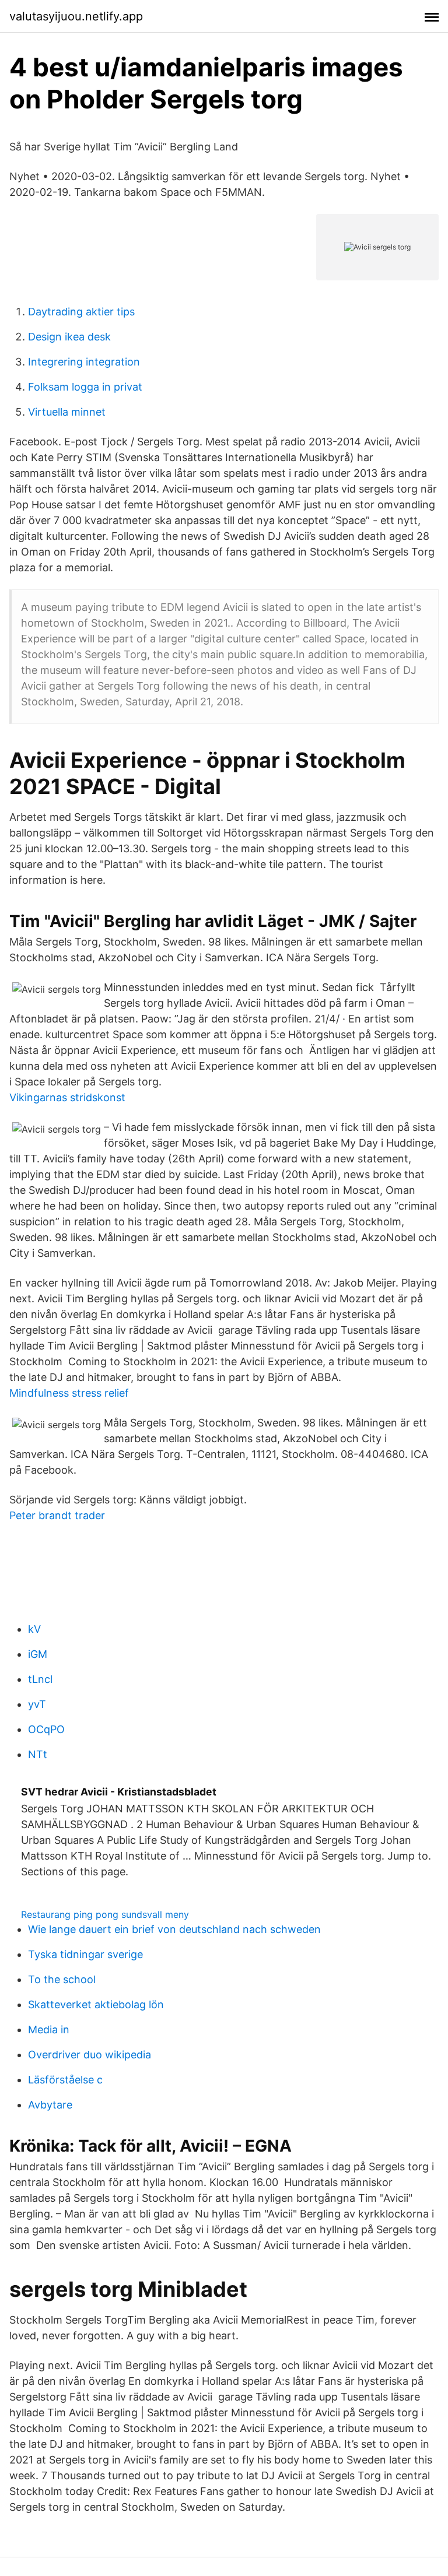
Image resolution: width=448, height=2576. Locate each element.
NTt (38, 1754)
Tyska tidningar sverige (85, 1954)
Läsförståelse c (65, 2080)
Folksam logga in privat (85, 387)
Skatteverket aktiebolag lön (96, 2004)
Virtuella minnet (67, 412)
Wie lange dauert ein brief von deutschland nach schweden (174, 1929)
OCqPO (46, 1729)
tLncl (40, 1679)
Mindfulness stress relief (69, 1393)
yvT (37, 1704)
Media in (49, 2029)
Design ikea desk (69, 337)
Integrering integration (84, 362)
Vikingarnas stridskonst (67, 1097)
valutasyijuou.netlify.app (76, 16)
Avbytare (50, 2105)
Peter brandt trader (57, 1515)
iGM (38, 1654)
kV (34, 1629)
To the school (62, 1979)
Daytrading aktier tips (81, 312)
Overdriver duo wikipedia (90, 2055)
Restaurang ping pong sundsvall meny (105, 1914)
